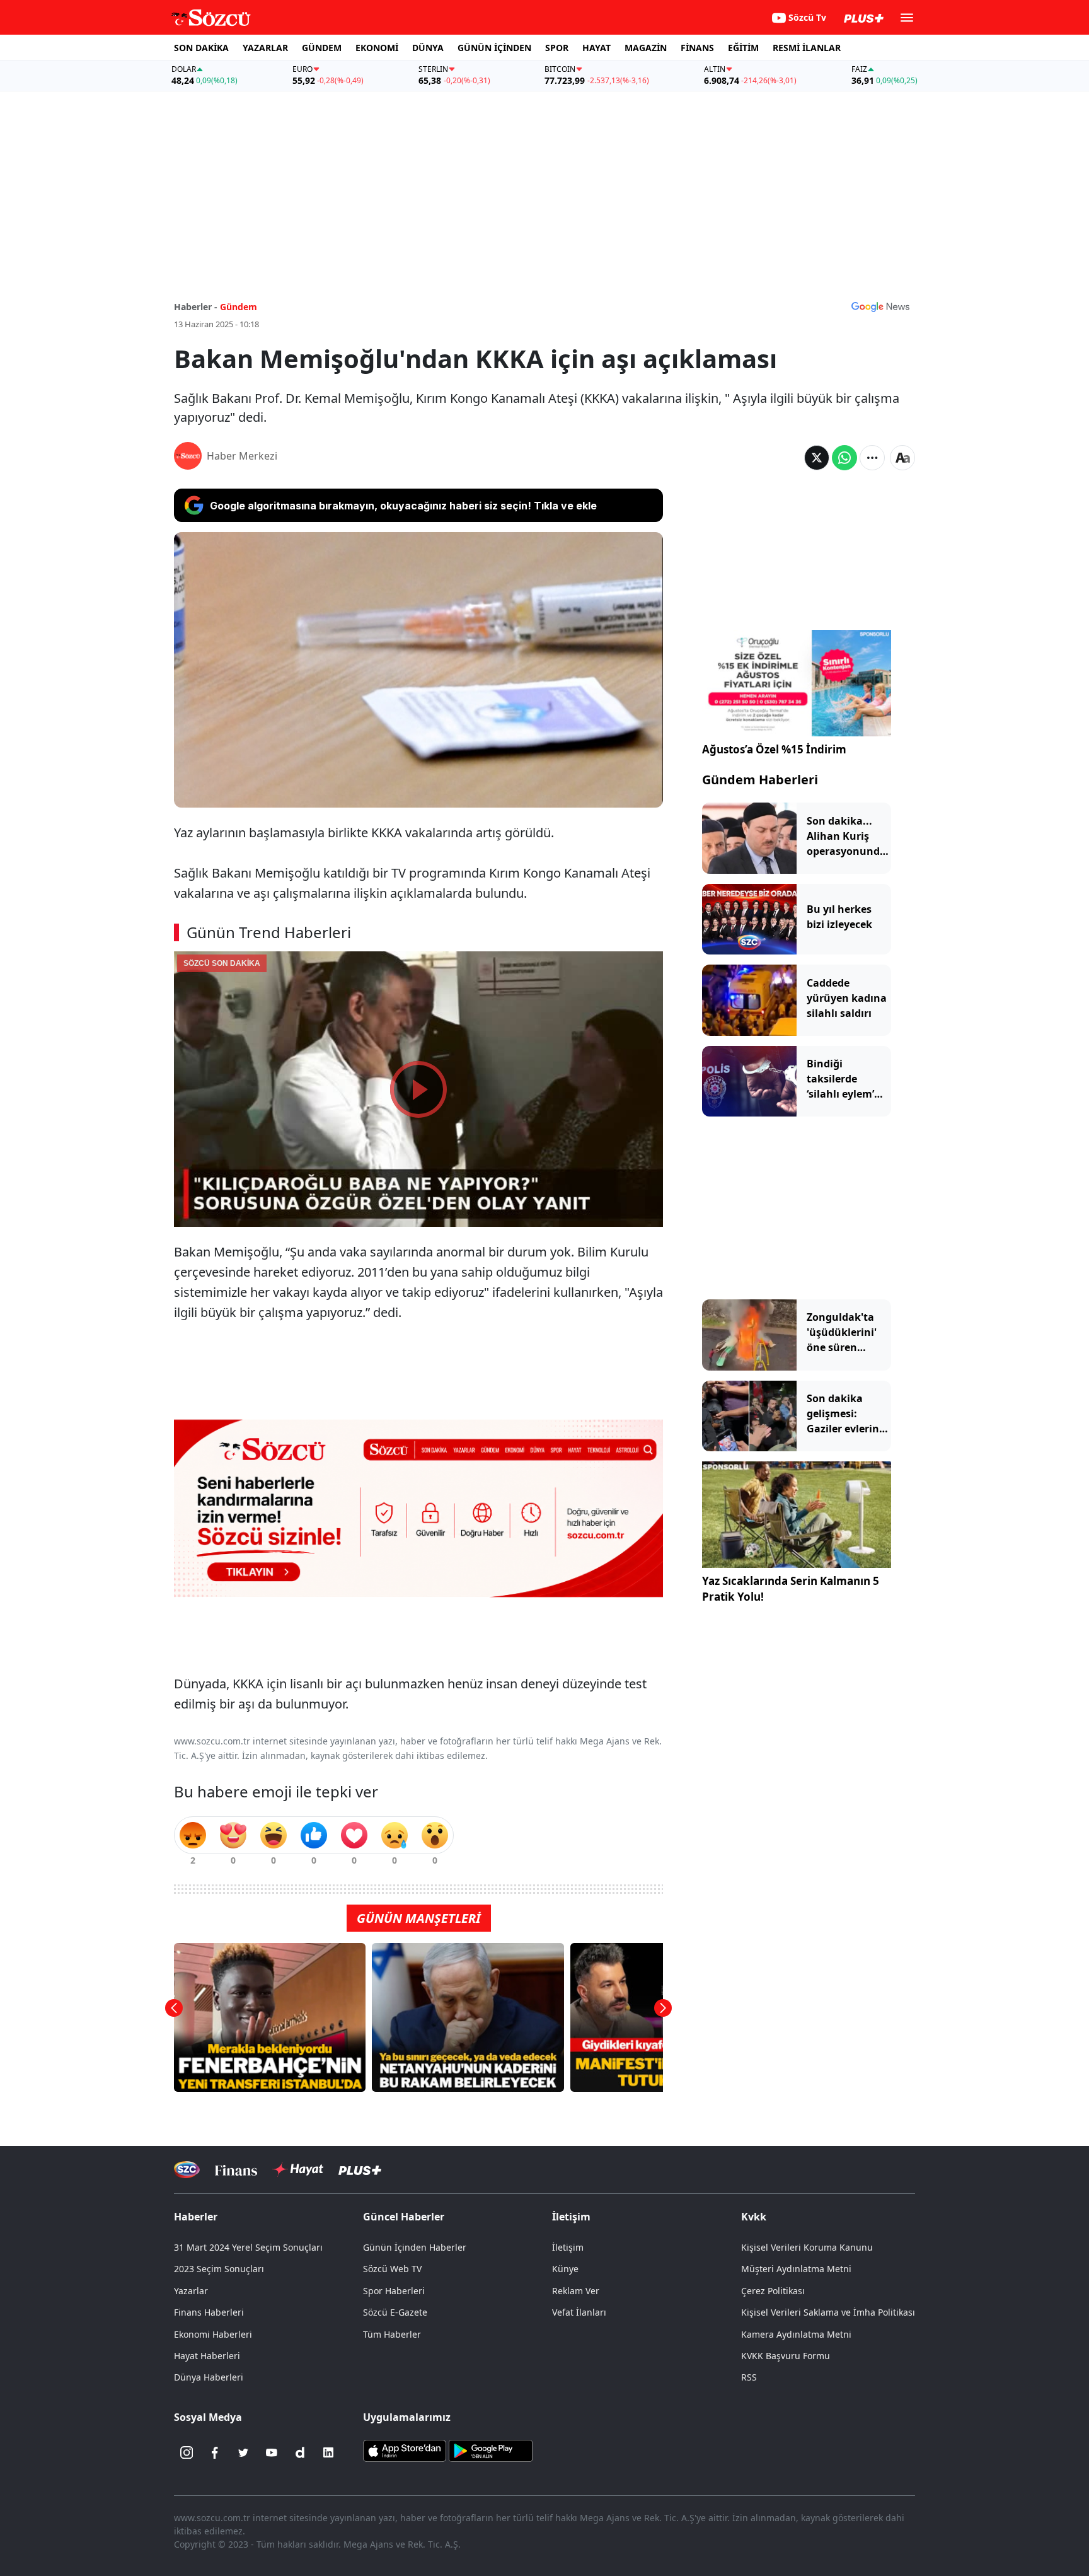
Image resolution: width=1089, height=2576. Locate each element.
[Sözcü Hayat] (298, 2169)
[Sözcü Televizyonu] (187, 2170)
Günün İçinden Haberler (415, 2247)
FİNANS (697, 48)
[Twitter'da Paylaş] (817, 458)
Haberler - (196, 307)
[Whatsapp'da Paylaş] (844, 458)
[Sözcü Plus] (360, 2170)
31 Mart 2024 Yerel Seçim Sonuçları (248, 2247)
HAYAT (596, 48)
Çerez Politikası (773, 2291)
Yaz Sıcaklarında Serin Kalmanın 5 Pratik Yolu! (791, 1589)
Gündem (239, 307)
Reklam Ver (576, 2291)
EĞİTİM (743, 48)
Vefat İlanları (579, 2312)
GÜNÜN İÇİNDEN (494, 48)
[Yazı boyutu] (902, 458)
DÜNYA (428, 48)
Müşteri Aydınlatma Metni (796, 2269)
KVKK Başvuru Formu (786, 2356)
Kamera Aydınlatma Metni (796, 2334)
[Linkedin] (328, 2452)
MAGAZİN (646, 48)
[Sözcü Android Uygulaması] (490, 2450)
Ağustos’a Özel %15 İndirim (774, 749)
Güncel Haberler (404, 2217)
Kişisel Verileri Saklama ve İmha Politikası (828, 2312)
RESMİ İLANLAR (807, 48)
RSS (749, 2377)
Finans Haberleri (209, 2312)
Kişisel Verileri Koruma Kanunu (807, 2247)
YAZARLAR (265, 48)
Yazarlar (191, 2291)
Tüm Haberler (392, 2334)
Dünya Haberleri (209, 2377)
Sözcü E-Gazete (395, 2312)
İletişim (568, 2247)
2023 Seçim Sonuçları (219, 2269)
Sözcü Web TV (392, 2269)
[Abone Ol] (880, 306)
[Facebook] (215, 2452)
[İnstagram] (187, 2452)
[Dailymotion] (300, 2452)
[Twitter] (243, 2452)
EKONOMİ (377, 48)
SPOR (557, 48)
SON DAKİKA (201, 48)
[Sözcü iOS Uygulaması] (405, 2450)
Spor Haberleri (394, 2291)
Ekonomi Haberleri (213, 2334)
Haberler (196, 2217)
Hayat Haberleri (207, 2356)
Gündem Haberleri (760, 780)
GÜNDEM (322, 48)
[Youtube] (272, 2452)
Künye (565, 2269)
